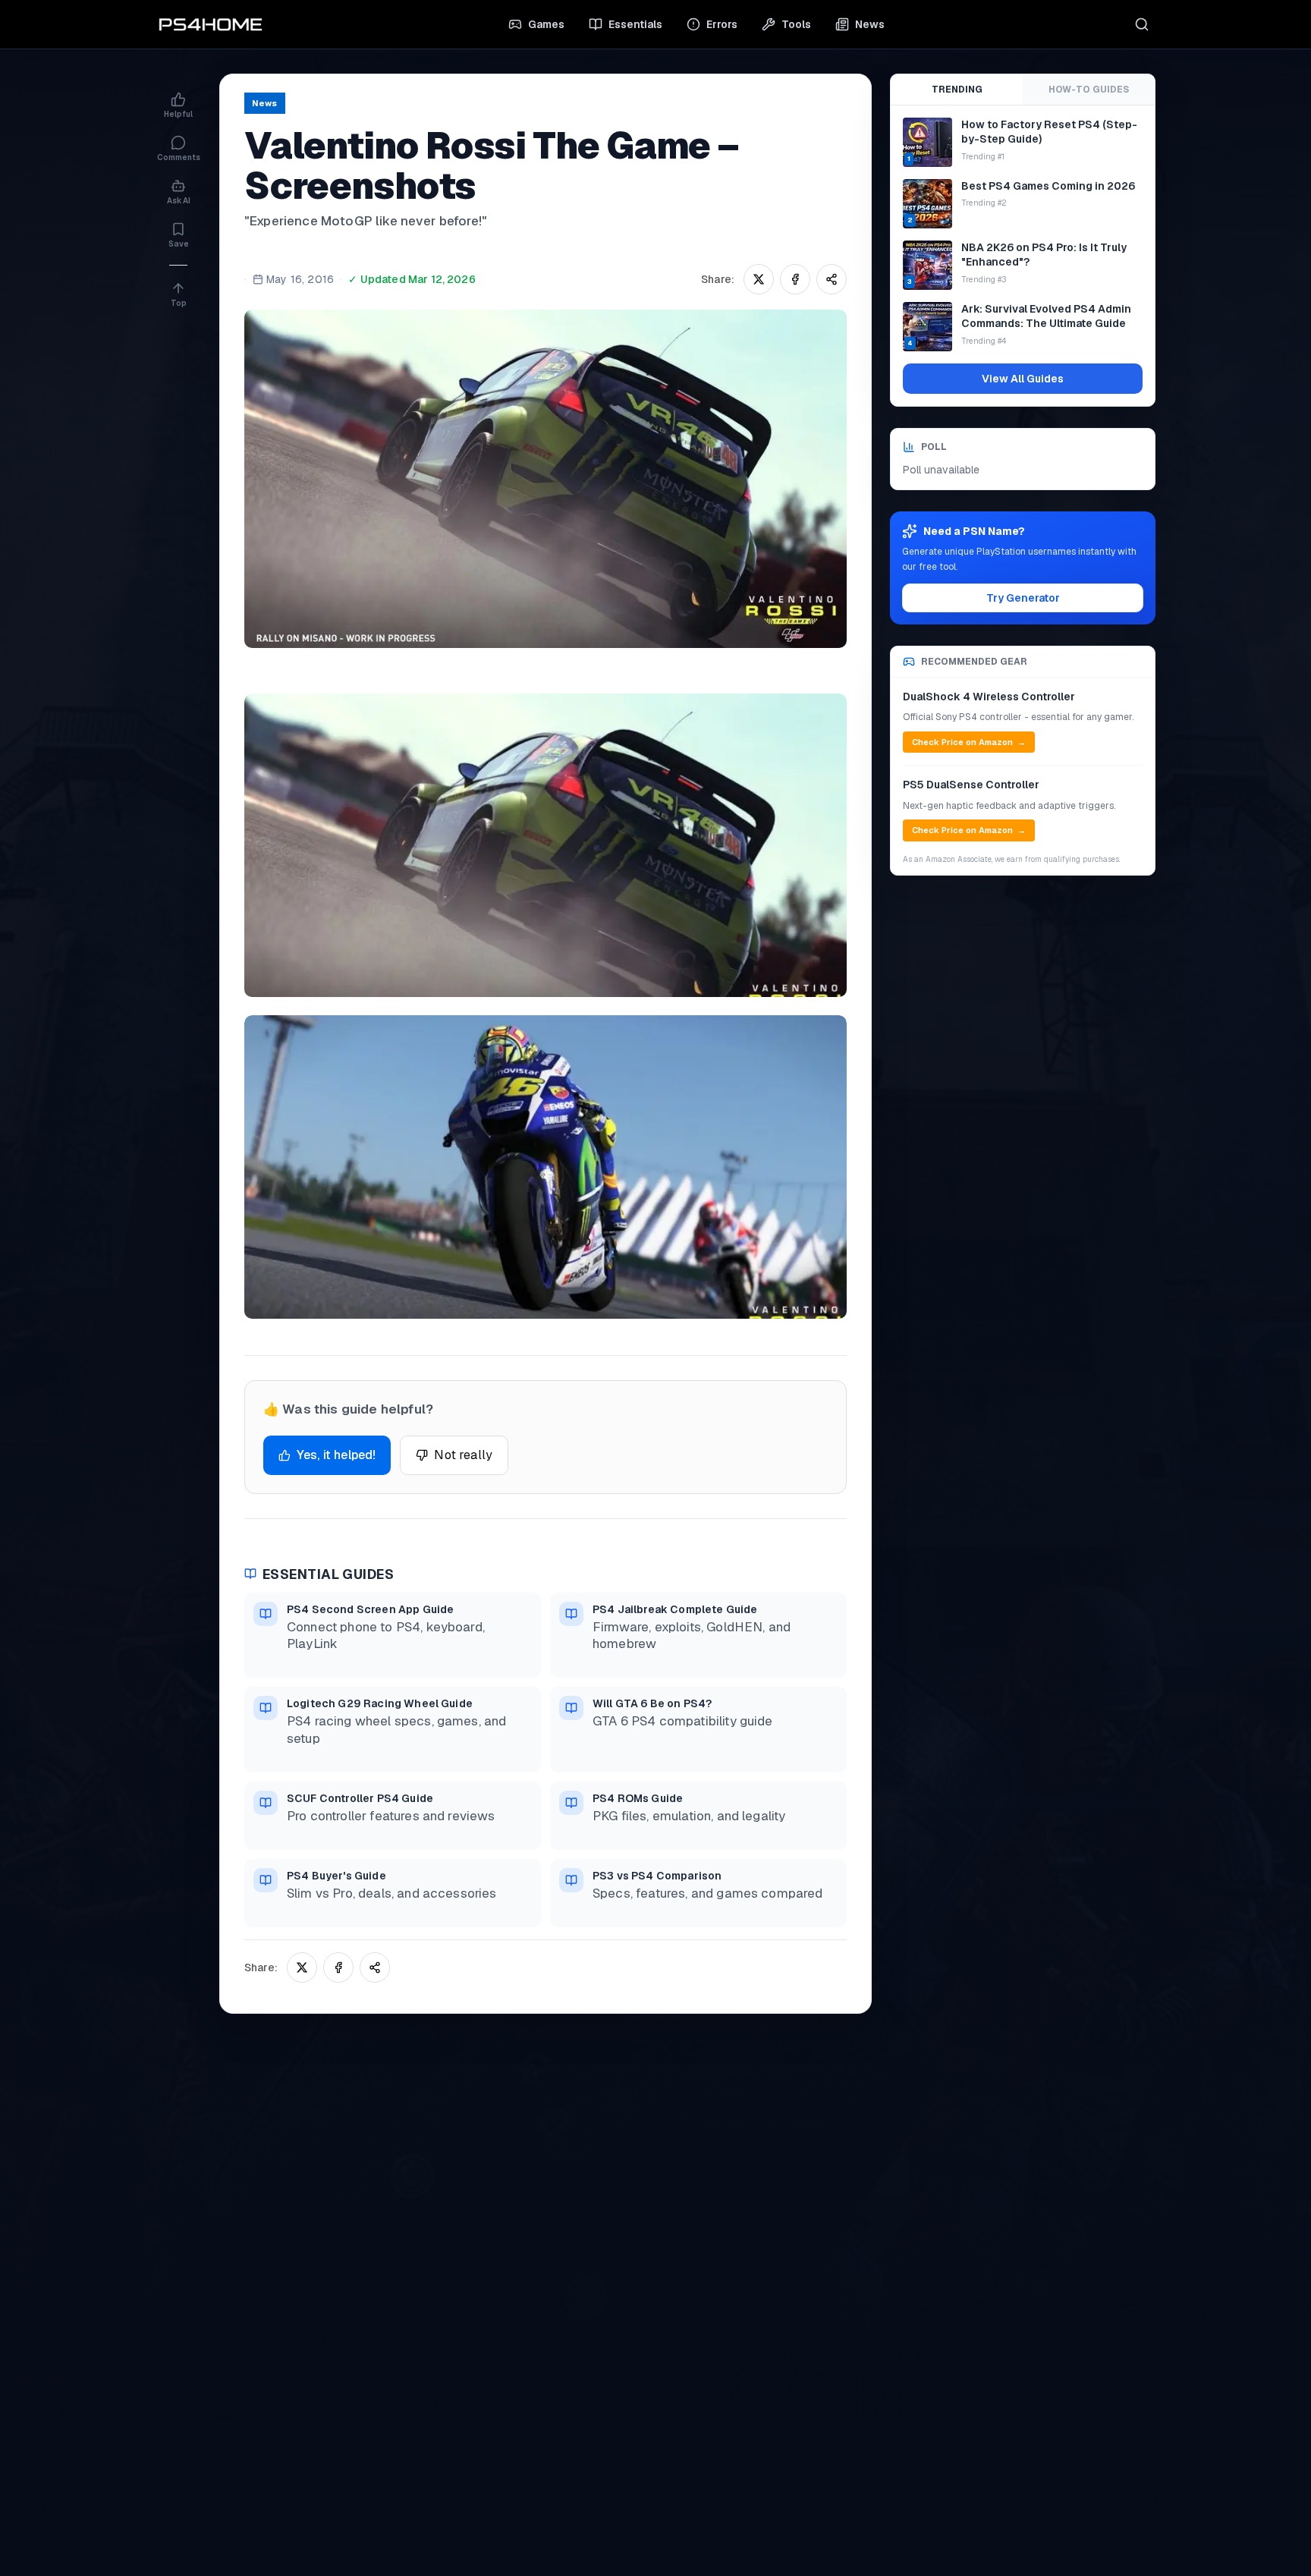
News (870, 24)
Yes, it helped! (336, 1455)
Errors (722, 24)
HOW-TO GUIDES (1089, 90)
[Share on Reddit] (832, 279)
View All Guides (1023, 379)
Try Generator (1023, 598)
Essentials (635, 24)
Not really (463, 1455)
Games (546, 24)
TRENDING (957, 90)
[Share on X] (759, 279)
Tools (796, 24)
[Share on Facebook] (795, 279)
